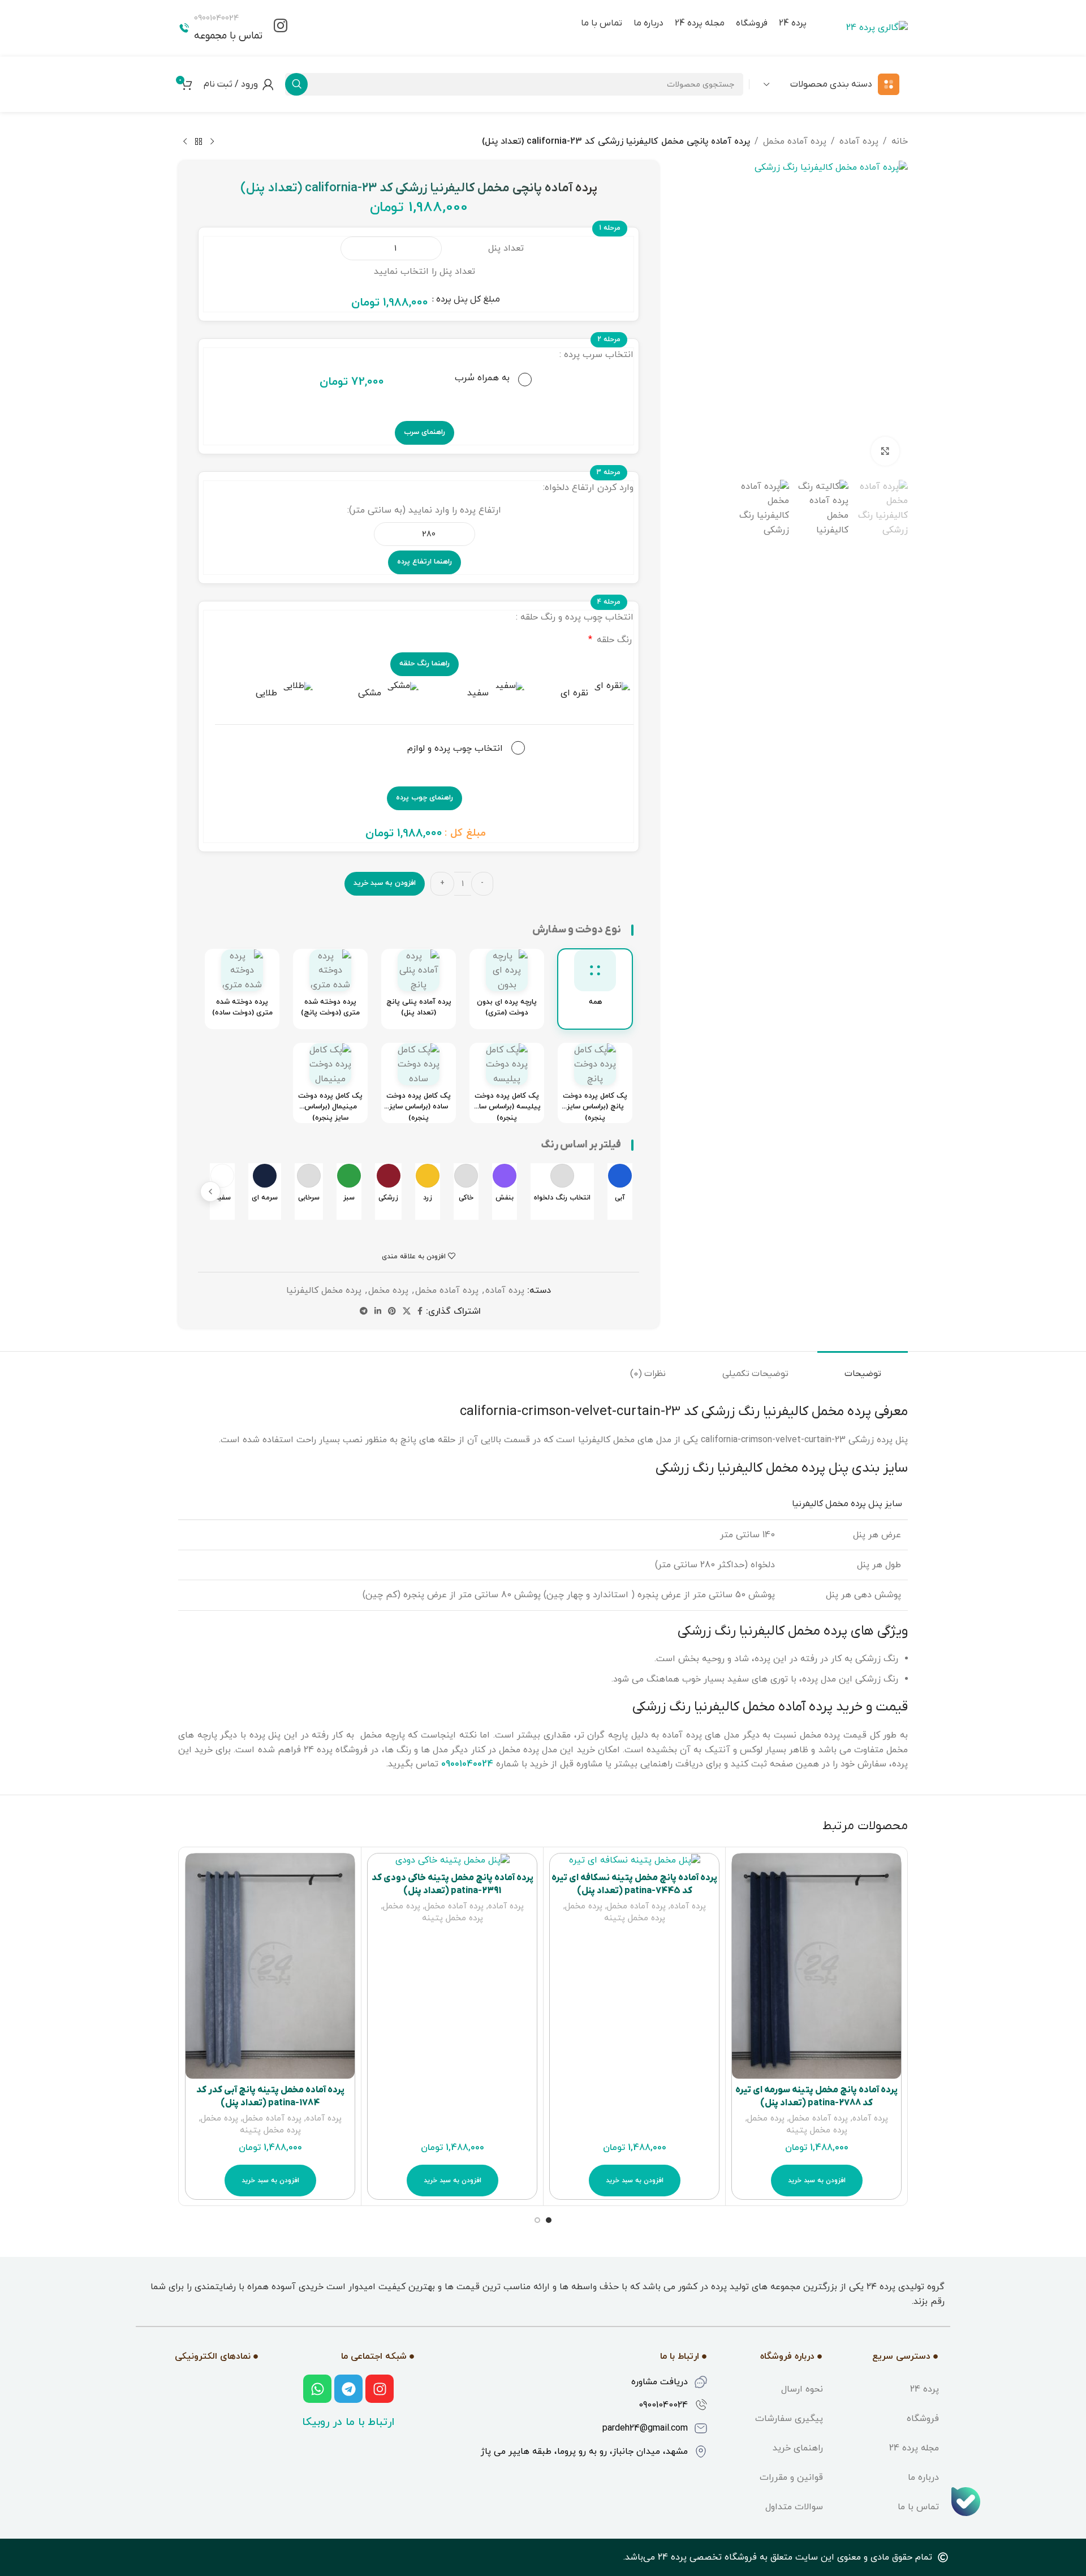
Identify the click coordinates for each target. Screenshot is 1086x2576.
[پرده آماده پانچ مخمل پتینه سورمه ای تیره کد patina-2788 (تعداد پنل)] (816, 1966)
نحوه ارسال (802, 2389)
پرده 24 (925, 2389)
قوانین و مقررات (791, 2478)
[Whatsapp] (317, 2389)
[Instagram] (380, 2389)
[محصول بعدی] (185, 142)
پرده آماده (859, 141)
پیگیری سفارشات (789, 2419)
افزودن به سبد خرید (385, 883)
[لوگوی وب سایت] (877, 28)
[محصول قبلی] (212, 142)
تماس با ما (918, 2507)
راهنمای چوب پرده (425, 798)
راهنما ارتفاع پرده (425, 562)
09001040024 (467, 1764)
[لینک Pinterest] (392, 1312)
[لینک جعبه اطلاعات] (281, 28)
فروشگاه (923, 2419)
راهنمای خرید (798, 2448)
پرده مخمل (388, 1291)
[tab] (863, 1368)
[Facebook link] (420, 1312)
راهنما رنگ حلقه (425, 664)
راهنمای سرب (425, 432)
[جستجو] (296, 84)
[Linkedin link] (378, 1312)
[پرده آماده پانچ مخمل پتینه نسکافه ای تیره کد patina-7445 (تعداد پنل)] (634, 1860)
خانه (900, 141)
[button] (210, 1192)
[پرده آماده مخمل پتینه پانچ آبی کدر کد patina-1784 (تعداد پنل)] (270, 1966)
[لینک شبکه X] (407, 1312)
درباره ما (923, 2478)
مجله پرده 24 (914, 2448)
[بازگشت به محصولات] (199, 142)
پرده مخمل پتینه (817, 2130)
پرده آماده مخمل (795, 141)
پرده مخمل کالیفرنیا (324, 1291)
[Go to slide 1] (549, 2220)
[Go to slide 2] (537, 2220)
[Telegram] (348, 2389)
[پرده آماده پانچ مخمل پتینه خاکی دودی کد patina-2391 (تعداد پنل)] (452, 1860)
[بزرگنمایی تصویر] (885, 451)
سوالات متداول (794, 2507)
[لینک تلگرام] (364, 1312)
